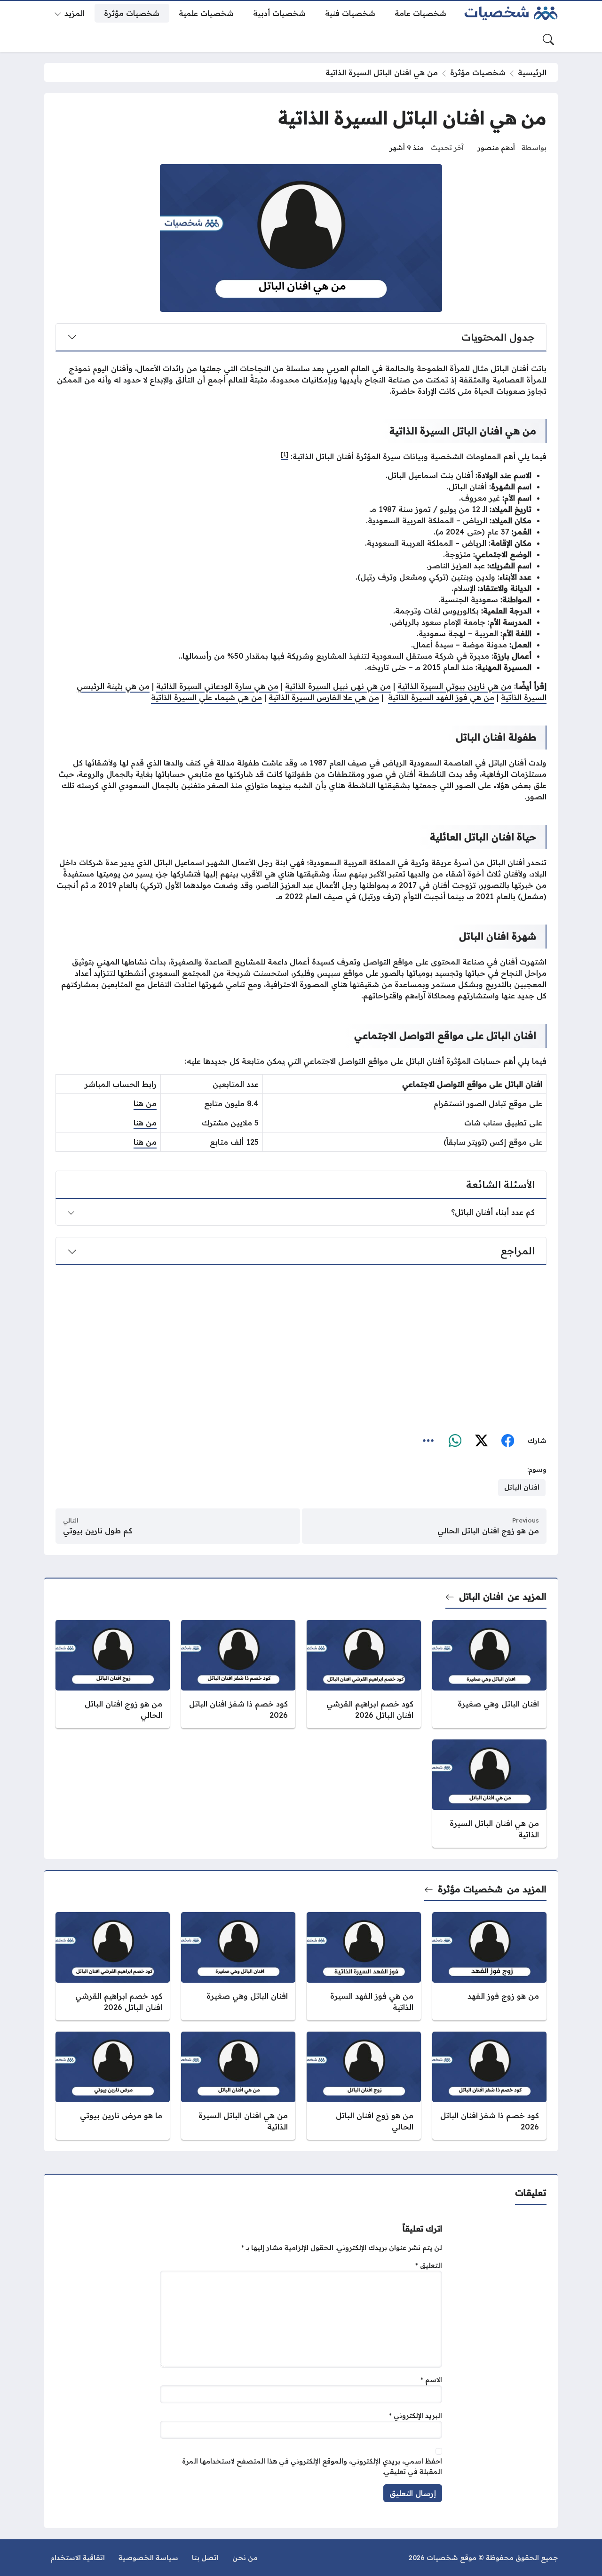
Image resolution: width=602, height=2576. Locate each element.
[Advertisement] (301, 1347)
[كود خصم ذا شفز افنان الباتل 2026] (238, 1674)
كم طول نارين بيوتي (98, 1531)
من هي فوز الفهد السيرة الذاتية (441, 697)
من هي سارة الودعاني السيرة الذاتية (217, 686)
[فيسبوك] (507, 1441)
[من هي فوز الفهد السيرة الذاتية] (364, 1966)
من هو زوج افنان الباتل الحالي (488, 1531)
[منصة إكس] (481, 1441)
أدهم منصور (496, 148)
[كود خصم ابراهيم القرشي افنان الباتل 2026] (364, 1674)
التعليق (429, 2265)
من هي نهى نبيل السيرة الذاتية (338, 686)
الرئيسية (532, 72)
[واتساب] (455, 1441)
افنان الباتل (481, 1596)
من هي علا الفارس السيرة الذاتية (324, 697)
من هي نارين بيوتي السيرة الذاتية (455, 686)
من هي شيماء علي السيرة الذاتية (206, 697)
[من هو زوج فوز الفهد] (489, 1966)
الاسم (431, 2380)
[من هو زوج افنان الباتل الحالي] (113, 1674)
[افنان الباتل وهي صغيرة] (489, 1674)
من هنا (145, 1103)
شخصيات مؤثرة (478, 72)
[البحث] (548, 40)
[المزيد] (428, 1441)
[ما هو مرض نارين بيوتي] (113, 2086)
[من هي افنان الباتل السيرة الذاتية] (489, 1794)
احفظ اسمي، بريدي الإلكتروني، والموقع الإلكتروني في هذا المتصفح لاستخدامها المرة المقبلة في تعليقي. (312, 2466)
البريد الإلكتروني (416, 2416)
